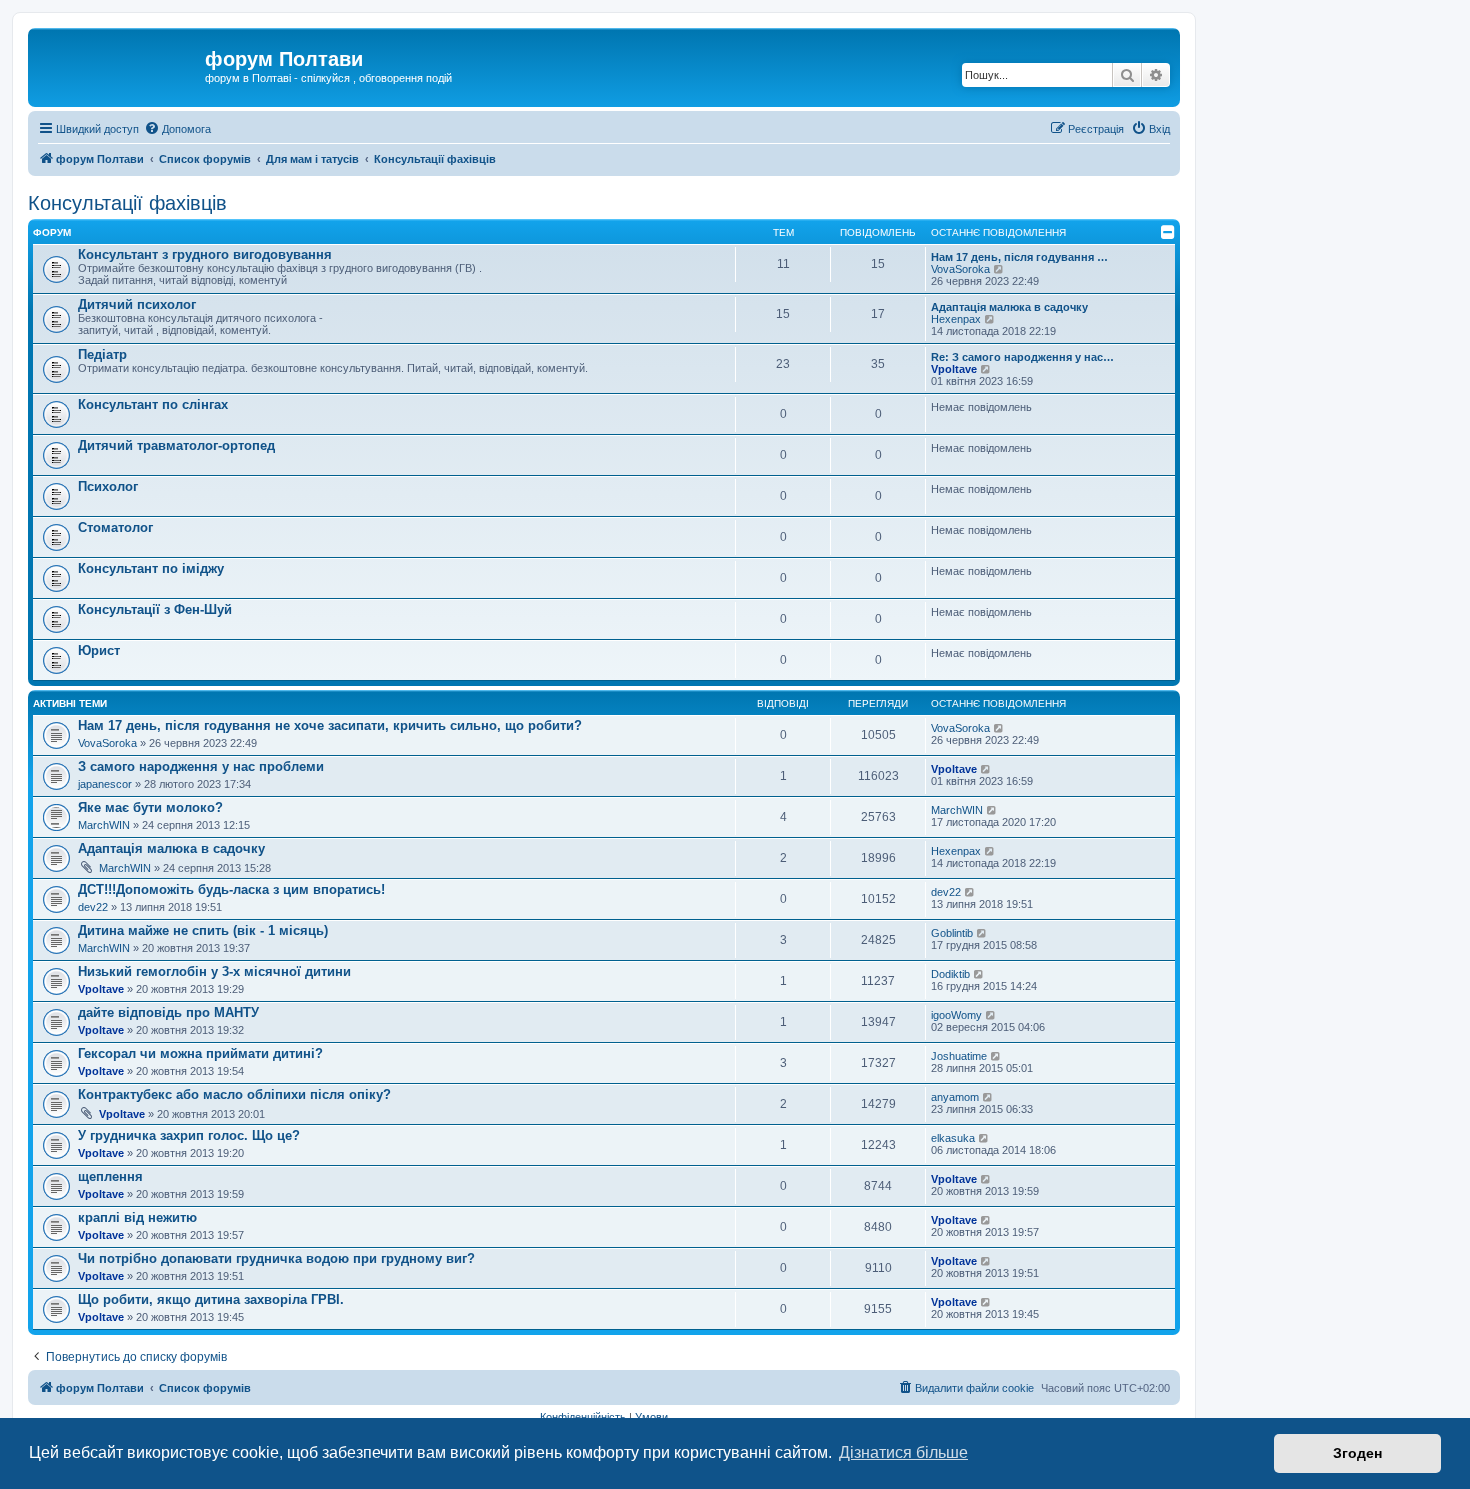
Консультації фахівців (127, 203)
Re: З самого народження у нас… (1022, 357)
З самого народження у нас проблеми (201, 766)
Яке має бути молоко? (150, 807)
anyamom (955, 1097)
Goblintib (952, 933)
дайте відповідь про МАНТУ (168, 1012)
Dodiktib (950, 974)
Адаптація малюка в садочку (1009, 307)
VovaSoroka (960, 269)
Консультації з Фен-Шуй (155, 609)
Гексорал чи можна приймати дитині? (200, 1053)
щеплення (110, 1176)
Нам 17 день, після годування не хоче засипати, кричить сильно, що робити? (330, 725)
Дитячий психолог (137, 304)
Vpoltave (954, 369)
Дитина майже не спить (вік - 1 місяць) (203, 930)
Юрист (99, 650)
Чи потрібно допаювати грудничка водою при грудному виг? (276, 1258)
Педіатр (102, 354)
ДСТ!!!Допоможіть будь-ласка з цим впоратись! (231, 889)
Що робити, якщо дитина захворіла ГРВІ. (211, 1299)
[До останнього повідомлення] (999, 728)
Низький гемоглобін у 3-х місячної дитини (214, 971)
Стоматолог (115, 527)
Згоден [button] (1357, 1453)
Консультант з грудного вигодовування (205, 254)
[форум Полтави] (119, 65)
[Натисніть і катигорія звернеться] (1168, 232)
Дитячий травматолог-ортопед (176, 445)
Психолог (108, 486)
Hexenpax (956, 319)
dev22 (93, 907)
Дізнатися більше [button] (903, 1452)
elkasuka (953, 1138)
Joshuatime (959, 1056)
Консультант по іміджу (151, 568)
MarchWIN (104, 825)
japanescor (105, 784)
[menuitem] (177, 129)
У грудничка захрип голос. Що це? (189, 1135)
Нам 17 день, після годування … (1019, 257)
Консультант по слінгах (153, 404)
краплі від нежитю (137, 1217)
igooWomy (956, 1015)
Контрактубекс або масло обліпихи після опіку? (234, 1094)
